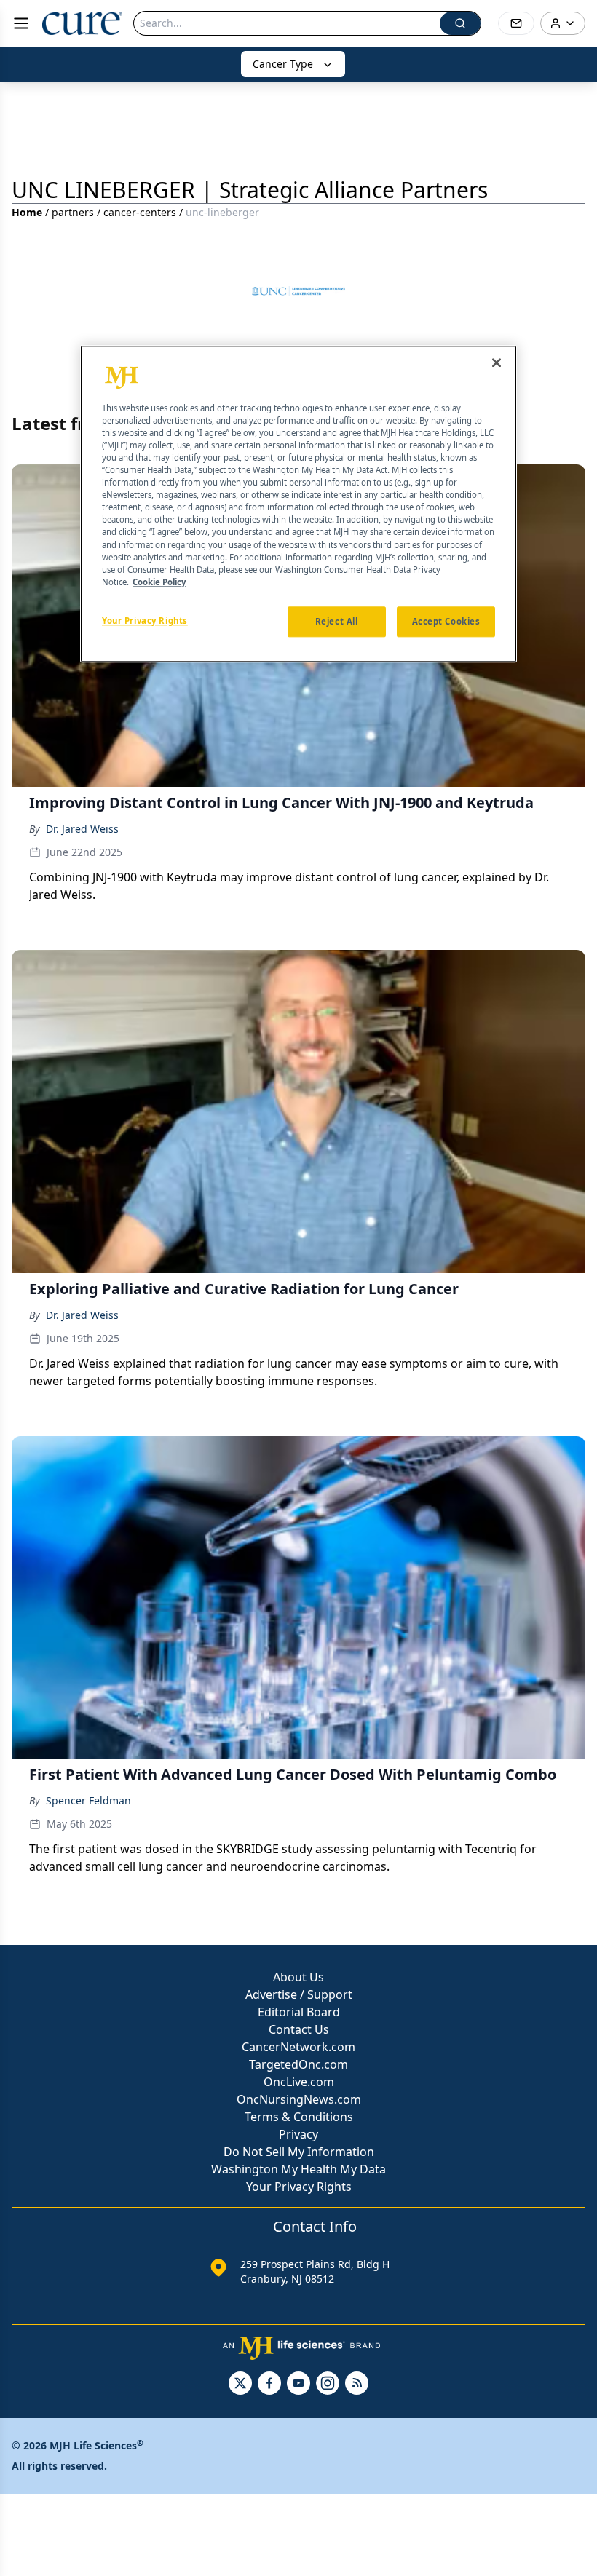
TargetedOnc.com (298, 2064)
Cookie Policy (159, 582)
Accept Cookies (446, 621)
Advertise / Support (299, 1994)
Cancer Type (283, 64)
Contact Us (299, 2029)
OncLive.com (299, 2082)
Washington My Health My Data (298, 2169)
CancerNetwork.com (298, 2047)
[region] (298, 504)
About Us (298, 1977)
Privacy (298, 2134)
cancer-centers (140, 212)
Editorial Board (299, 2012)
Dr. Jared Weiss (82, 829)
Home (27, 212)
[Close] (497, 362)
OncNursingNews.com (299, 2099)
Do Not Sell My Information (299, 2152)
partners (73, 212)
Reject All (337, 621)
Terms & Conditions (299, 2117)
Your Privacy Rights (299, 2187)
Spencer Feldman (88, 1800)
